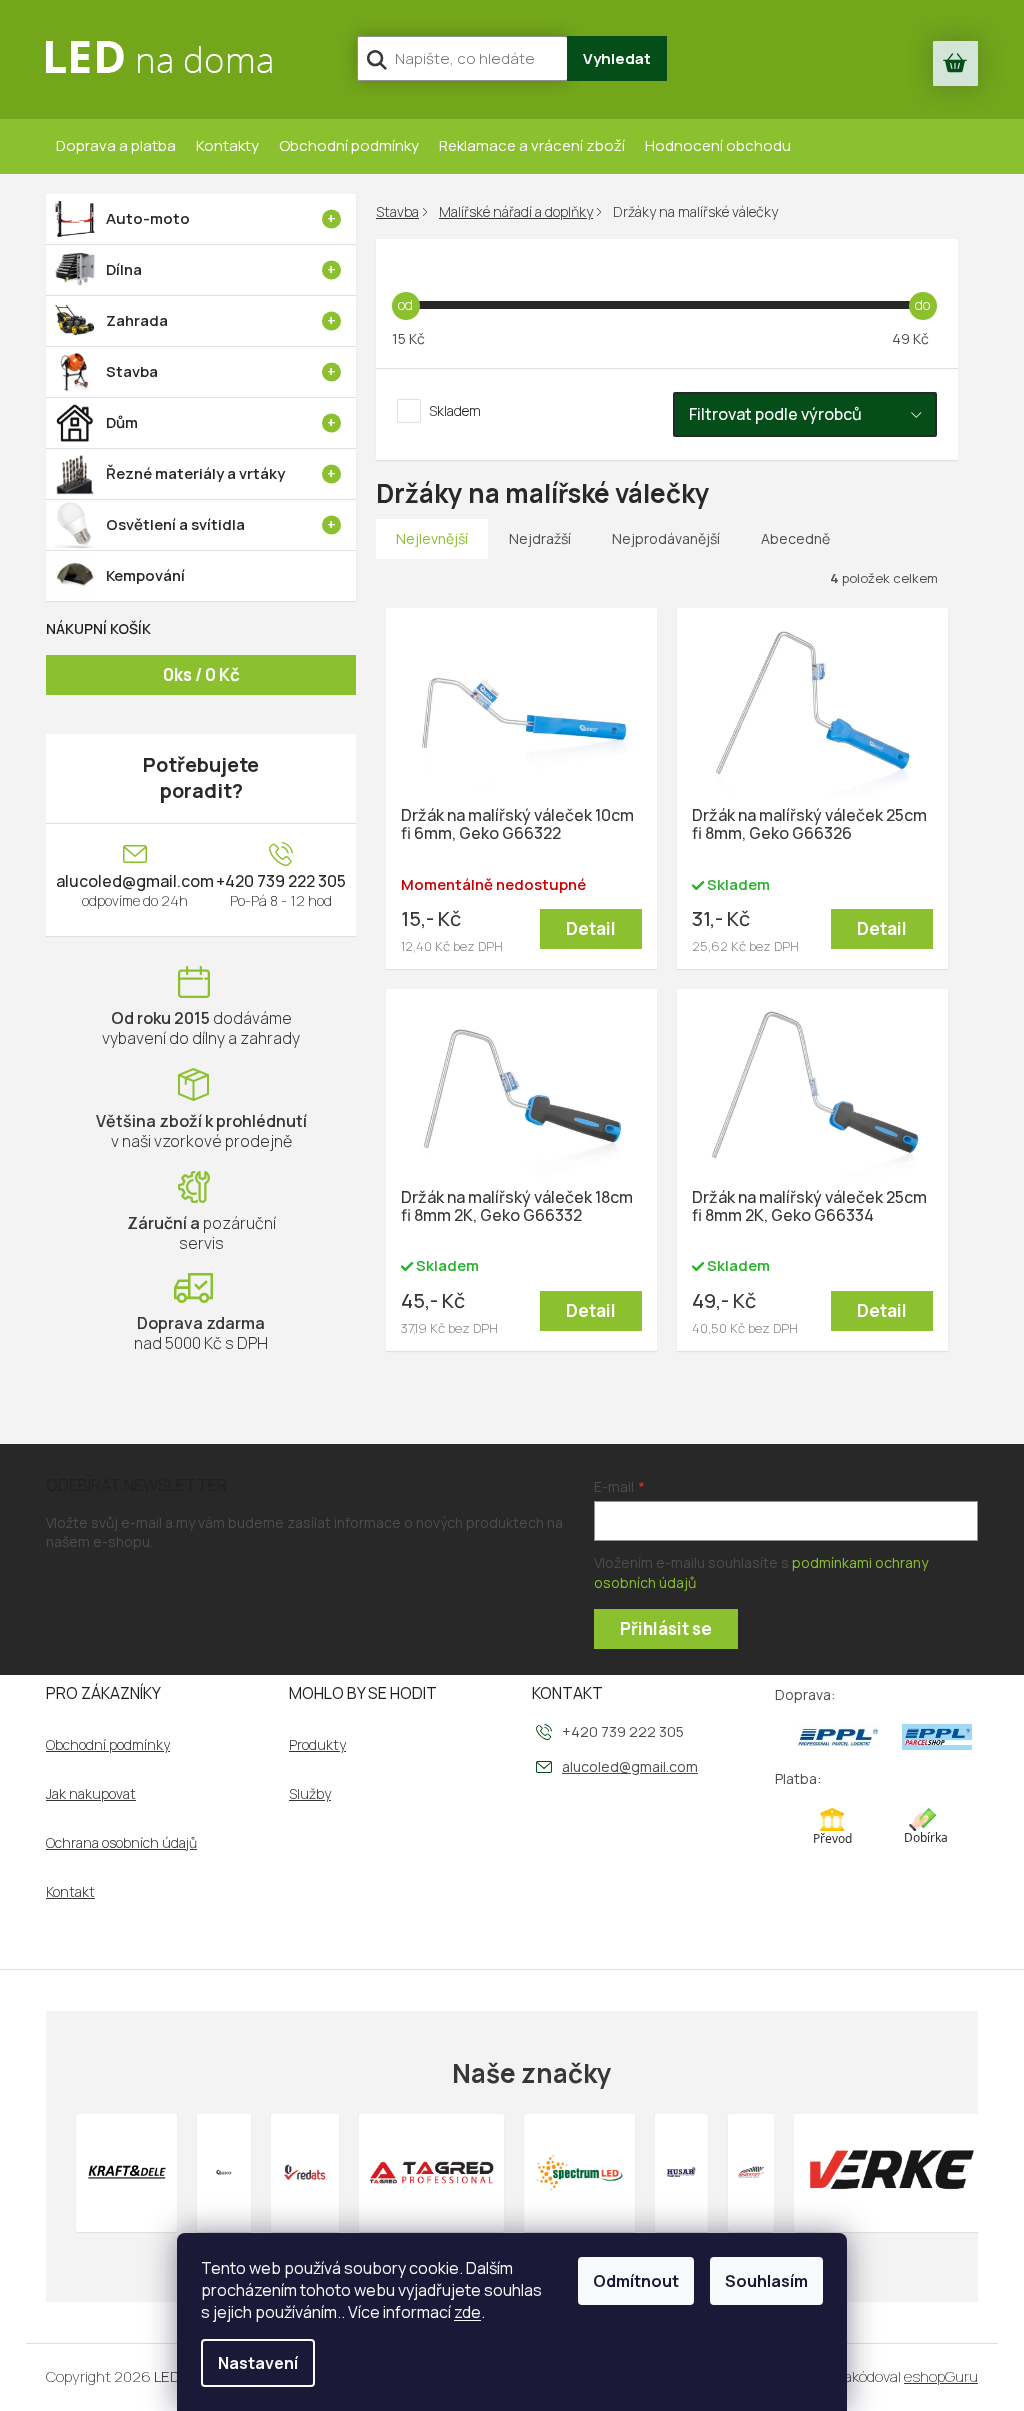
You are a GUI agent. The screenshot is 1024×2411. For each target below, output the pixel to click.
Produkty (317, 1745)
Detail (591, 928)
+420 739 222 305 (281, 881)
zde (467, 2312)
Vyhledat (617, 58)
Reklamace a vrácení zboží (532, 145)
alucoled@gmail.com (135, 881)
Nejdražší (540, 538)
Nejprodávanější (666, 538)
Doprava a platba (116, 145)
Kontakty (227, 145)
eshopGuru (941, 2376)
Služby (310, 1794)
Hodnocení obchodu (718, 145)
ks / (201, 674)
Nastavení (258, 2363)
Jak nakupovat (91, 1794)
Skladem (455, 410)
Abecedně (795, 538)
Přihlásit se (666, 1628)
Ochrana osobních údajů (121, 1843)
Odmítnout (636, 2281)
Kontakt (70, 1892)
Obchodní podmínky (349, 145)
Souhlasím (766, 2281)
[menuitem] (201, 219)
